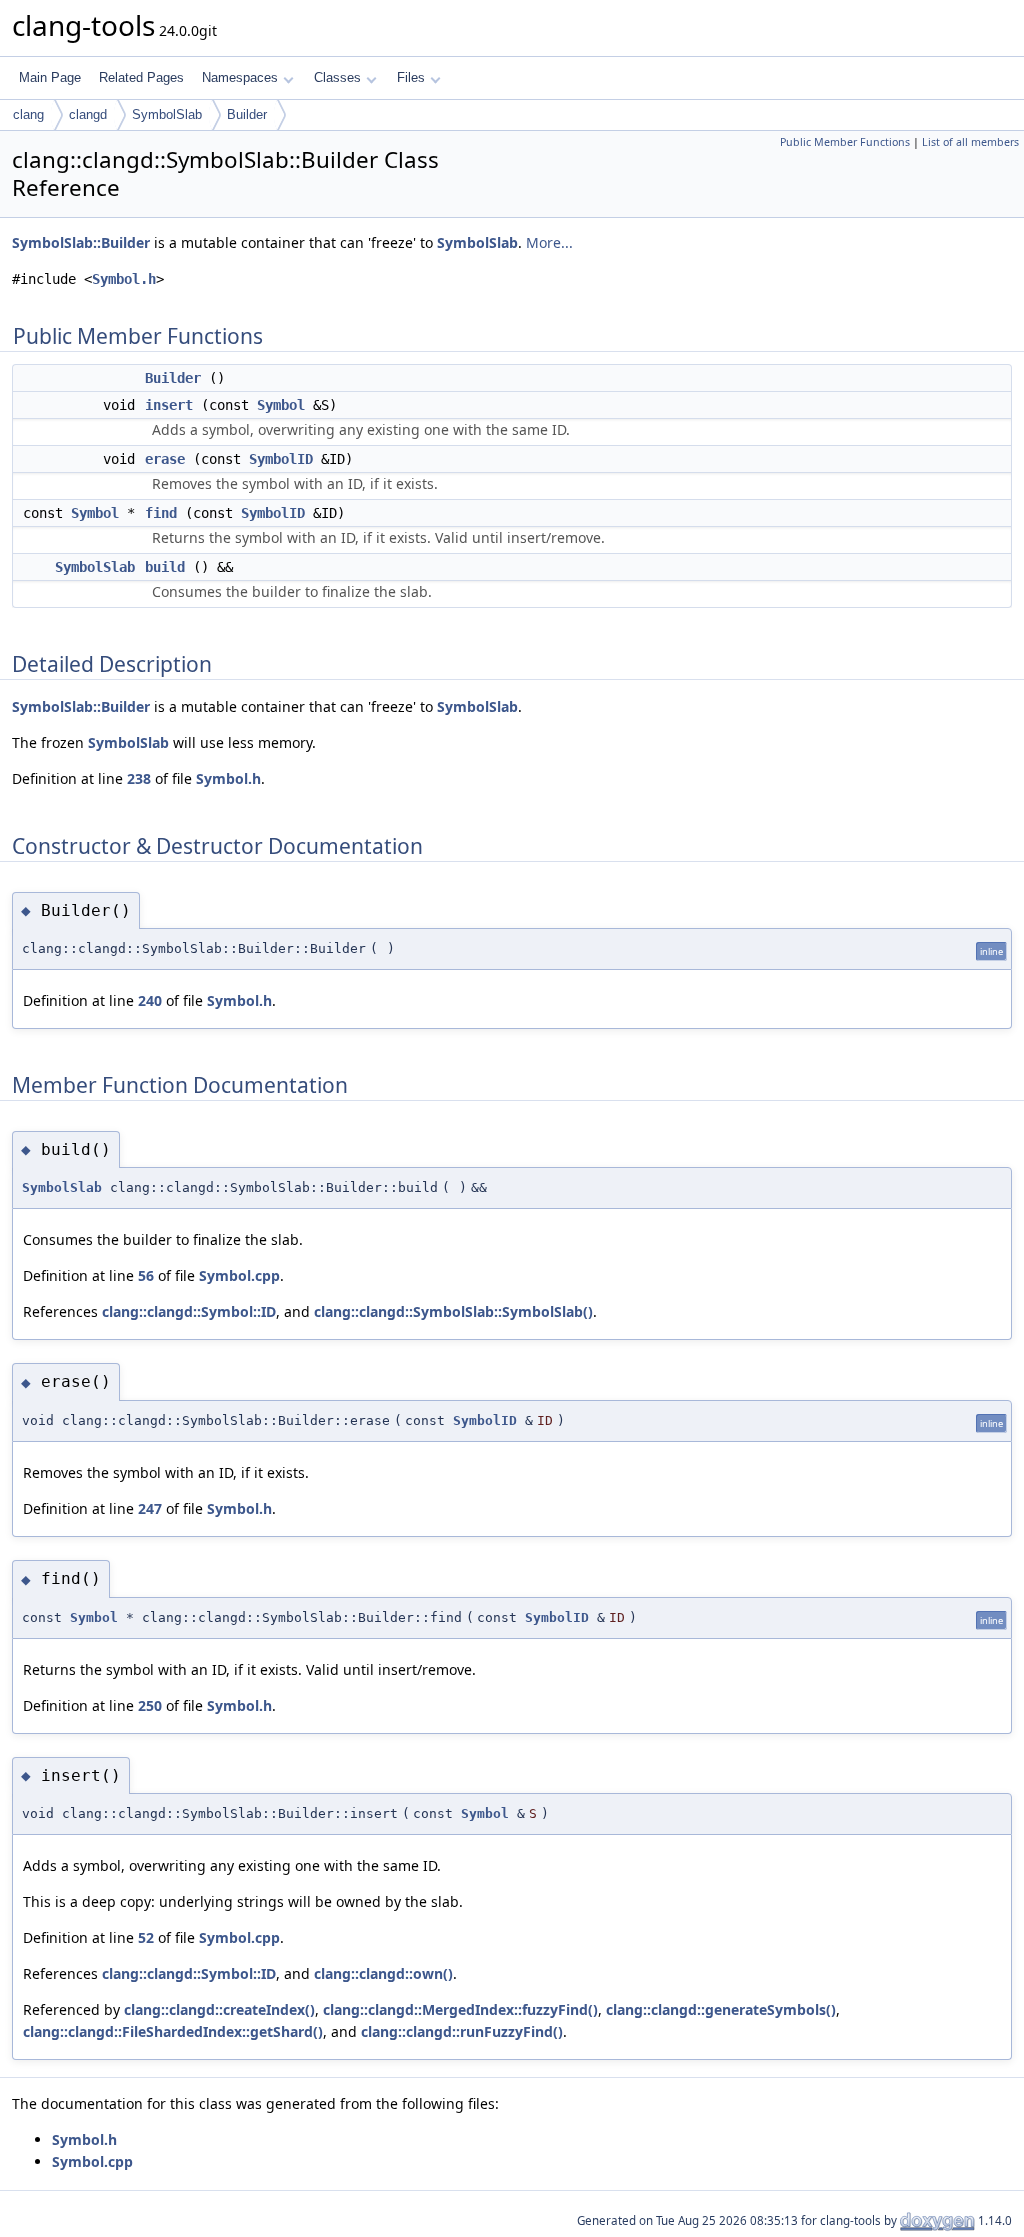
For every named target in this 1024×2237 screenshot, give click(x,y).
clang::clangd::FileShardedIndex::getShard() (173, 2031)
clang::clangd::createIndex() (219, 2009)
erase (165, 459)
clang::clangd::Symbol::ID (189, 1311)
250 (150, 1705)
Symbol (281, 405)
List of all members (970, 142)
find (161, 513)
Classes (337, 77)
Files (411, 77)
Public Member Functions (845, 142)
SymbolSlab (167, 114)
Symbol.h (124, 279)
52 (146, 1937)
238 (139, 778)
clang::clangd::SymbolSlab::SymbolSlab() (453, 1311)
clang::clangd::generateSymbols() (721, 2009)
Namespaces (240, 77)
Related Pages (141, 77)
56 (146, 1275)
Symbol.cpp (239, 1275)
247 (150, 1508)
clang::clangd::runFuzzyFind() (462, 2031)
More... (549, 242)
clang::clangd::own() (383, 1973)
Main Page (50, 77)
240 (150, 1000)
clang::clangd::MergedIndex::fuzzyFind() (460, 2009)
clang (28, 114)
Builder (247, 114)
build (165, 567)
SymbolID (281, 459)
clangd (88, 114)
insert (169, 405)
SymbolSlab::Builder (81, 242)
